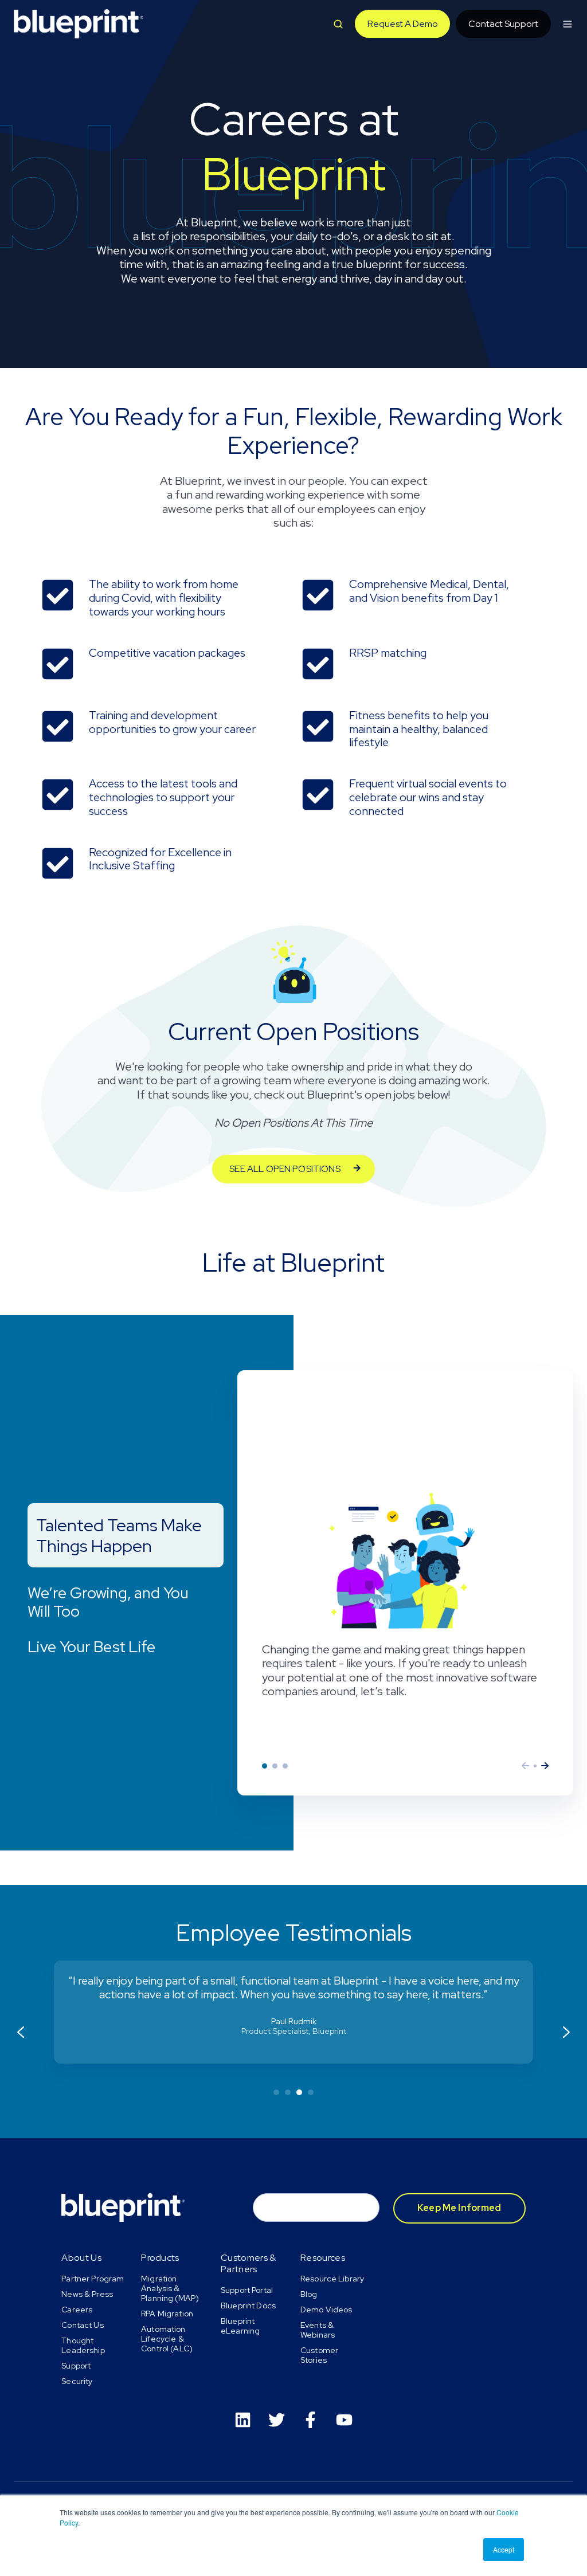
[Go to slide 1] (276, 2092)
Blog (309, 2294)
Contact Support (503, 24)
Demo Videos (326, 2310)
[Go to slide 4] (311, 2092)
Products (160, 2258)
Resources (323, 2258)
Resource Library (332, 2279)
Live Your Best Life (285, 1766)
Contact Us (82, 2325)
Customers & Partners (249, 2263)
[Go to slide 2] (288, 2092)
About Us (81, 2258)
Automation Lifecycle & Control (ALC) (167, 2339)
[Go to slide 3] (299, 2092)
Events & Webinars (318, 2330)
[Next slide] (566, 2032)
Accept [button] (504, 2549)
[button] (338, 24)
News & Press (87, 2294)
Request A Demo (403, 24)
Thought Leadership (83, 2345)
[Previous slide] (21, 2032)
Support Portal (247, 2290)
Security (77, 2381)
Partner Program (93, 2279)
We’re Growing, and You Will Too (275, 1766)
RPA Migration (167, 2314)
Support (76, 2366)
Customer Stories (319, 2355)
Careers (77, 2310)
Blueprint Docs (248, 2306)
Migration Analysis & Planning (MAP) (170, 2288)
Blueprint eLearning (240, 2326)
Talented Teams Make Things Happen (265, 1766)
